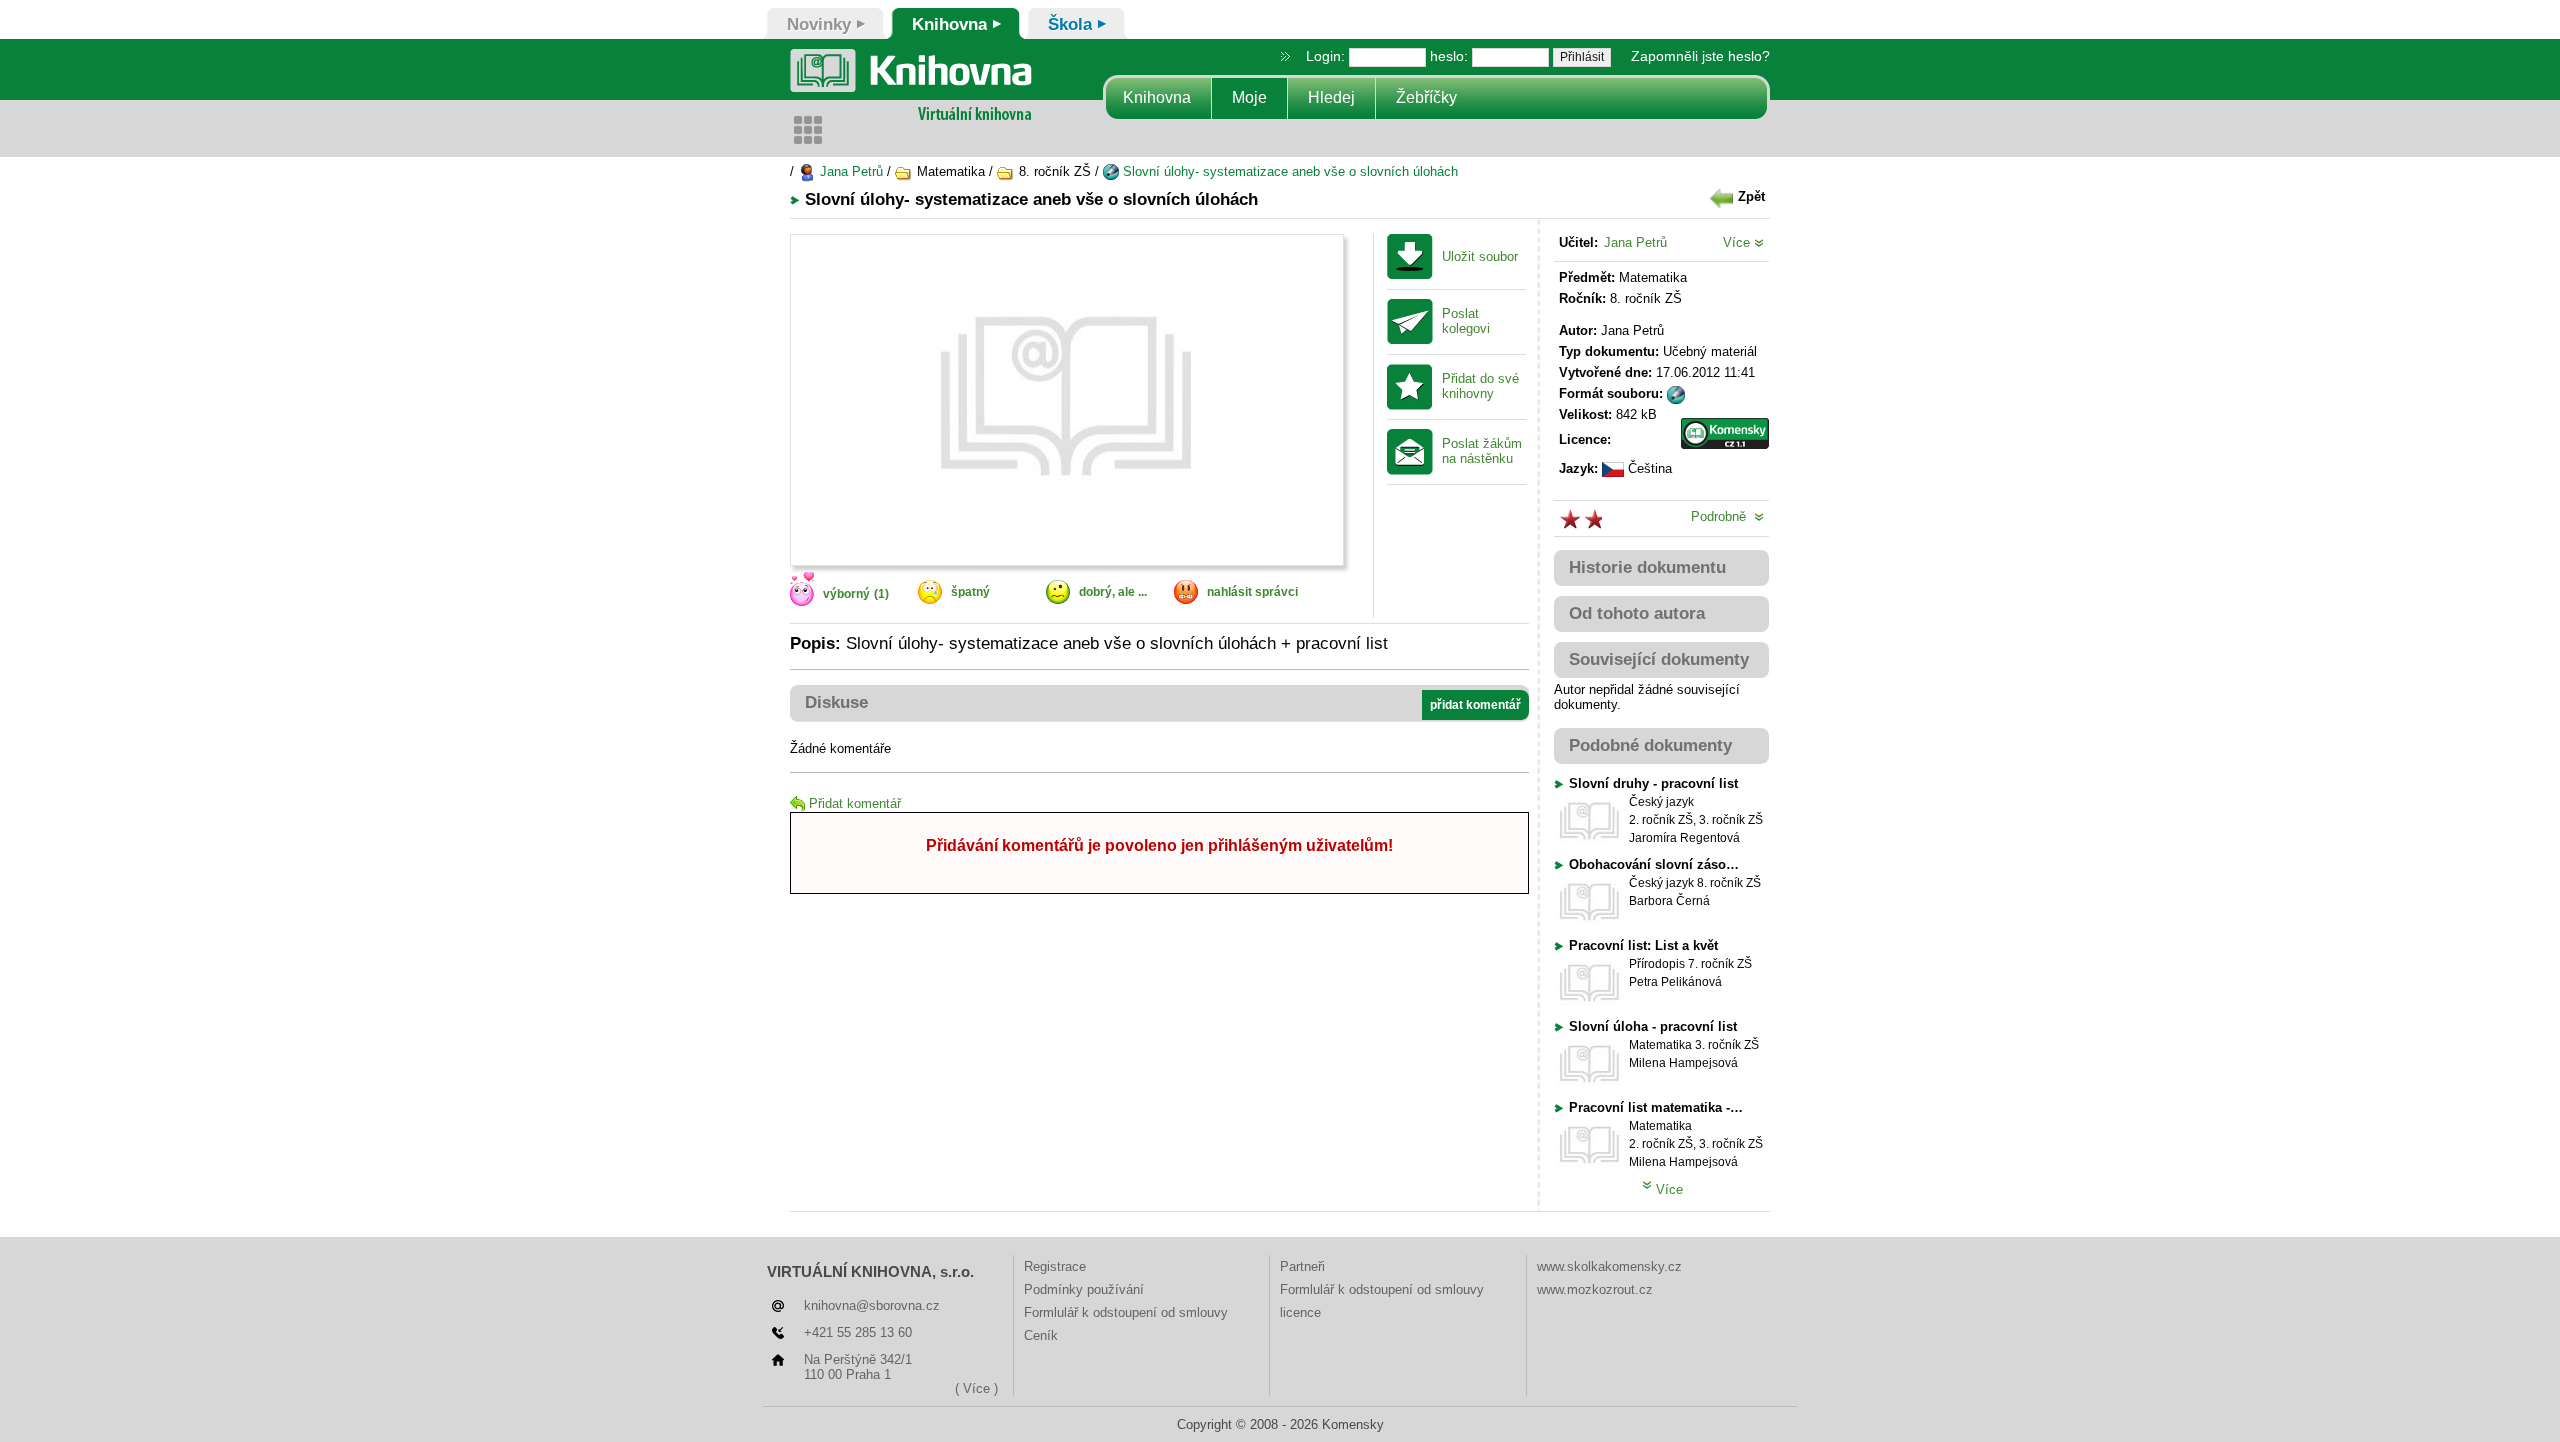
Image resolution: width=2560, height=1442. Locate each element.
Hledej (1331, 97)
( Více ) (976, 1388)
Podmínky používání (1084, 1289)
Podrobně (1722, 516)
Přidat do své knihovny (1480, 386)
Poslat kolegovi (1466, 321)
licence (1300, 1312)
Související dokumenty (1659, 659)
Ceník (1041, 1335)
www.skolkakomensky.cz (1609, 1266)
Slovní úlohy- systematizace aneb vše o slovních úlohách (1288, 171)
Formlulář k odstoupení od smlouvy (1126, 1312)
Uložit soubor (1480, 257)
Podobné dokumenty (1650, 745)
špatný (970, 592)
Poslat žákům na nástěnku (1482, 451)
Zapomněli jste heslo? (1700, 56)
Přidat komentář (855, 803)
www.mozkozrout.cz (1595, 1289)
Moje (1249, 97)
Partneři (1302, 1266)
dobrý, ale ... (1113, 592)
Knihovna (1157, 97)
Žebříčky (1426, 97)
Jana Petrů (849, 171)
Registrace (1055, 1266)
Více (1738, 242)
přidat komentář (1475, 705)
